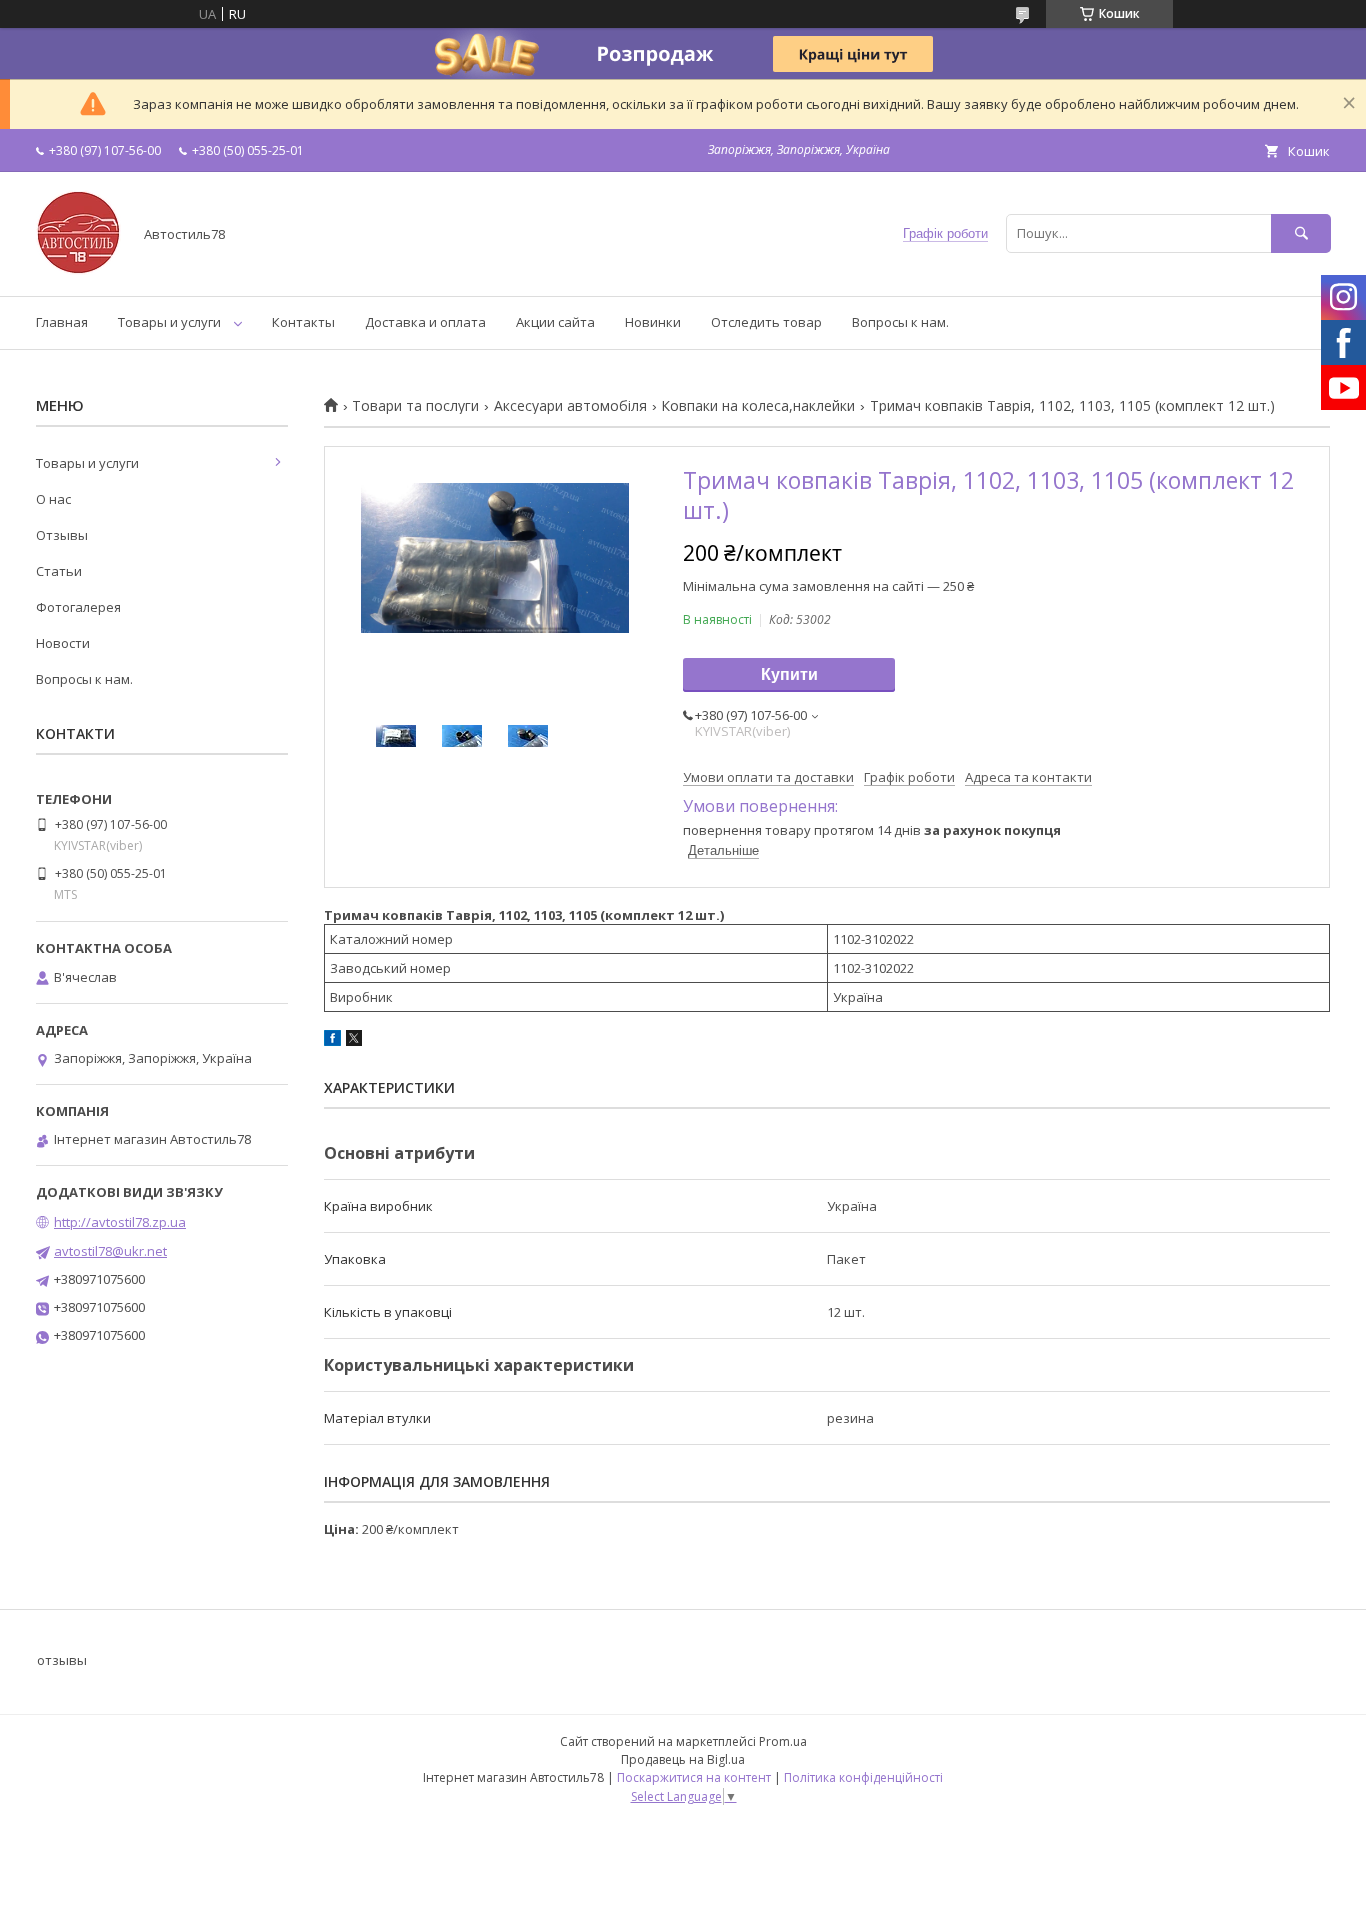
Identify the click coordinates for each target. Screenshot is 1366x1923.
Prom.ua (783, 1741)
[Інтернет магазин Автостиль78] (78, 270)
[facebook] (332, 1041)
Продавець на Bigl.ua (683, 1759)
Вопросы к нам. (900, 322)
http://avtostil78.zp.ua (120, 1222)
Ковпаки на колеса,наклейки (758, 406)
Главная (62, 322)
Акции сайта (555, 322)
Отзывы (62, 535)
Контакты (303, 322)
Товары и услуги (169, 322)
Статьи (59, 571)
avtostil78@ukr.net (110, 1251)
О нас (53, 499)
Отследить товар (766, 322)
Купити (789, 674)
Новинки (653, 322)
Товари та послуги (415, 406)
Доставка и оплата (425, 322)
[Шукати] (1301, 233)
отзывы (62, 1660)
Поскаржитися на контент (694, 1777)
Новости (63, 643)
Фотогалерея (78, 607)
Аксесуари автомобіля (570, 406)
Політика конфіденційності (863, 1777)
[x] (354, 1041)
